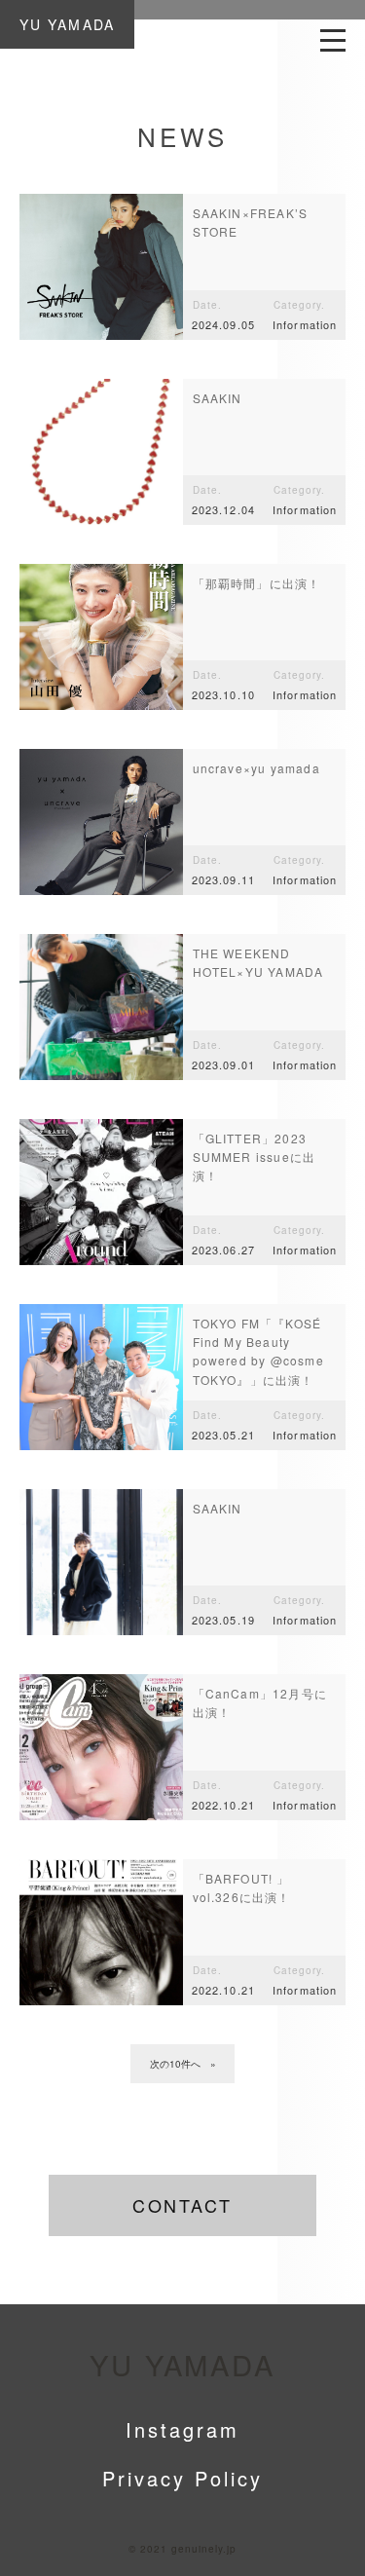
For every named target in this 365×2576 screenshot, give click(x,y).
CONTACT (182, 2205)
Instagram (182, 2429)
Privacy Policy (182, 2478)
